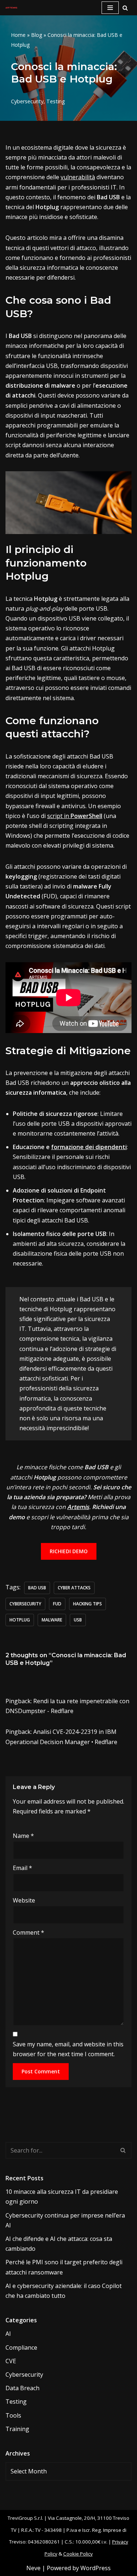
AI (8, 2334)
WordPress (96, 2568)
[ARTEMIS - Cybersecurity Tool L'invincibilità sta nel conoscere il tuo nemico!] (11, 8)
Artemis (78, 1507)
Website (24, 1900)
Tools (13, 2415)
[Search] (125, 8)
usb (78, 1620)
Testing (56, 101)
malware (52, 1620)
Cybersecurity (27, 101)
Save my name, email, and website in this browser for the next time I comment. (68, 2049)
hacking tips (87, 1604)
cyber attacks (74, 1588)
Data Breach (22, 2388)
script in (75, 816)
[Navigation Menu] (110, 8)
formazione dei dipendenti (89, 1147)
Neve (33, 2568)
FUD (57, 1604)
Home (18, 35)
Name (23, 1836)
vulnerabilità (78, 177)
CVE (11, 2361)
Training (17, 2429)
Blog (37, 35)
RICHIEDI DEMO (69, 1551)
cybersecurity (25, 1604)
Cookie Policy (78, 2554)
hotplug (20, 1620)
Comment (28, 1932)
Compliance (21, 2347)
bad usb (37, 1588)
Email (22, 1868)
